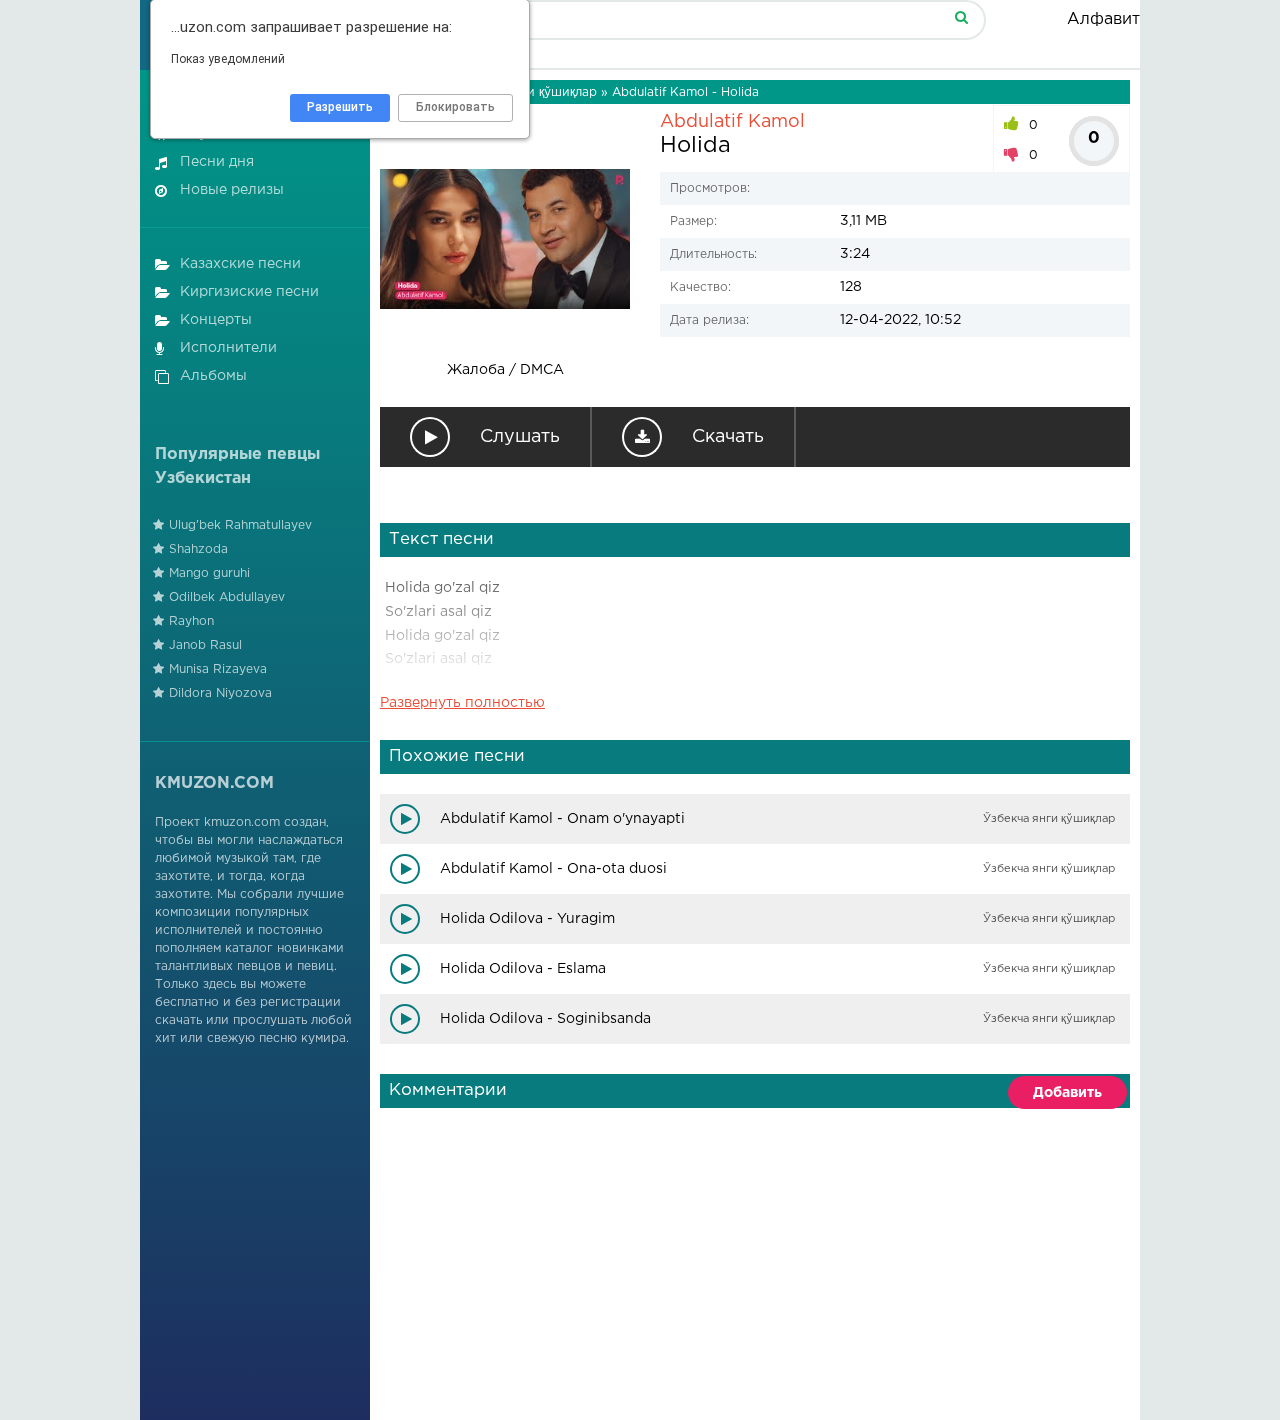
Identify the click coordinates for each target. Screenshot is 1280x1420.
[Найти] (961, 16)
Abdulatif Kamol (732, 122)
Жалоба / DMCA (505, 370)
